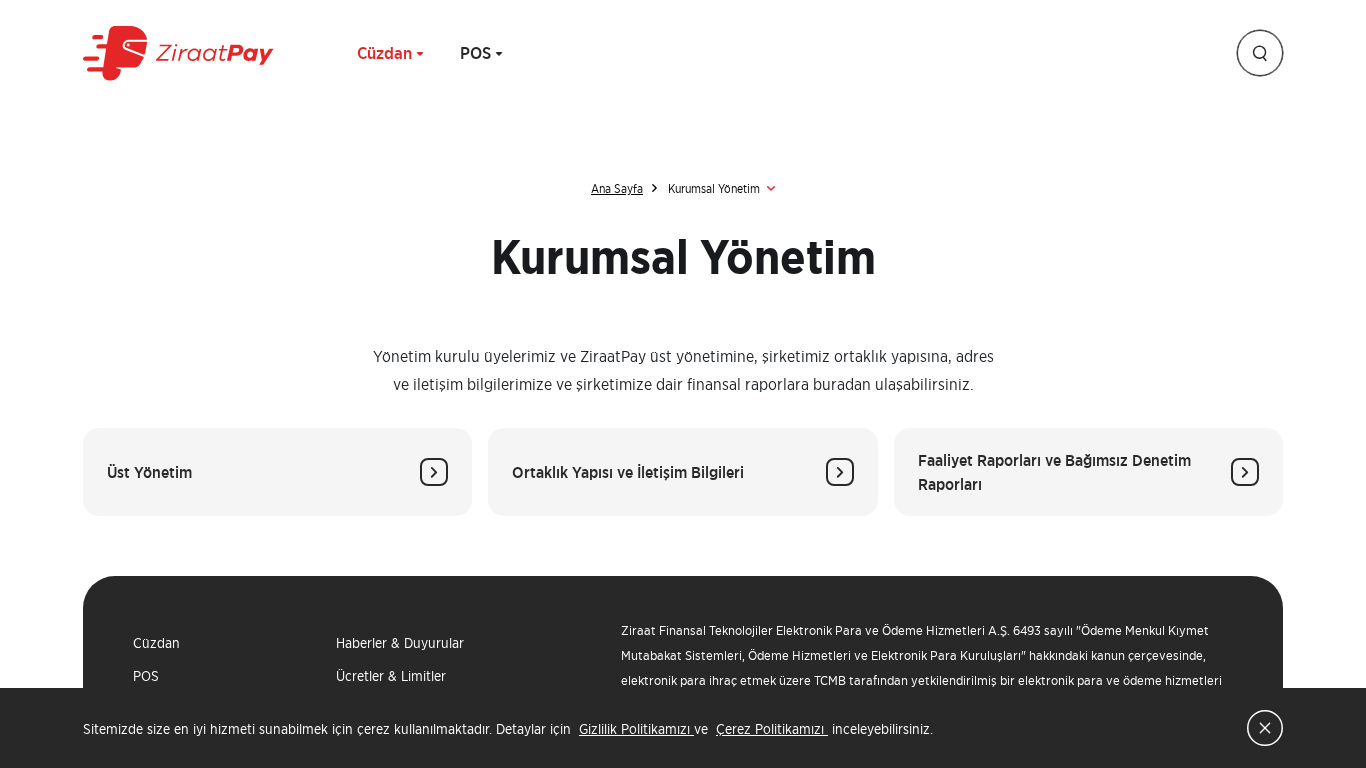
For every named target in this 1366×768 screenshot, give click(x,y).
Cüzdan (384, 53)
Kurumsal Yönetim (714, 188)
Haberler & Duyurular (400, 642)
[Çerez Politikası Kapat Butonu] (1265, 728)
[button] (1260, 53)
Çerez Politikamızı (772, 728)
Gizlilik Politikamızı (636, 728)
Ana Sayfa (617, 188)
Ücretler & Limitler (391, 675)
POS (475, 53)
